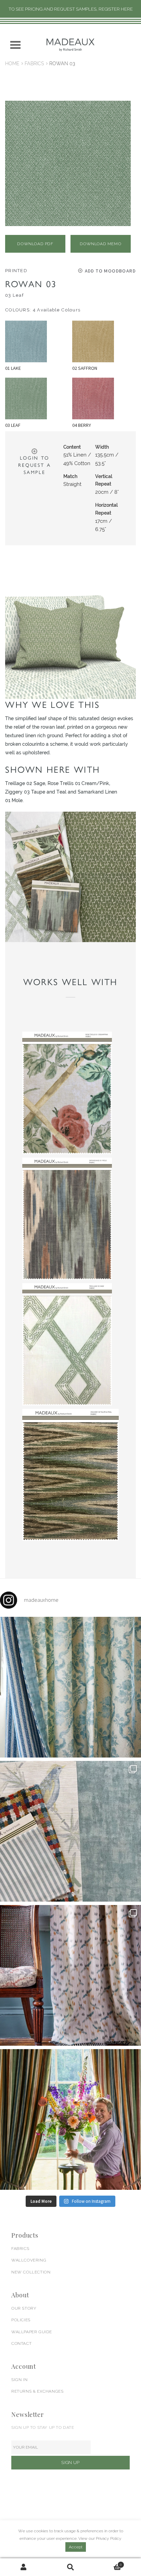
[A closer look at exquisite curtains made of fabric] (70, 1975)
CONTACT (21, 2343)
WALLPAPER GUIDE (32, 2332)
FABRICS (20, 2249)
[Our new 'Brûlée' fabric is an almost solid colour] (70, 1831)
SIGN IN (19, 2380)
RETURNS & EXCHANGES (37, 2391)
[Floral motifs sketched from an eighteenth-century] (70, 1687)
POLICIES (21, 2320)
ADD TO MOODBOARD (110, 271)
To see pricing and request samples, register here (71, 9)
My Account (23, 2567)
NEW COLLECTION (31, 2272)
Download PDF (35, 244)
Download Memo (100, 244)
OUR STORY (24, 2308)
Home (12, 64)
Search (70, 2567)
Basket (108, 2563)
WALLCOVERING (29, 2260)
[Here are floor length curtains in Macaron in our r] (70, 2119)
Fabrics (34, 64)
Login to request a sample (34, 465)
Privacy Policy (109, 2538)
